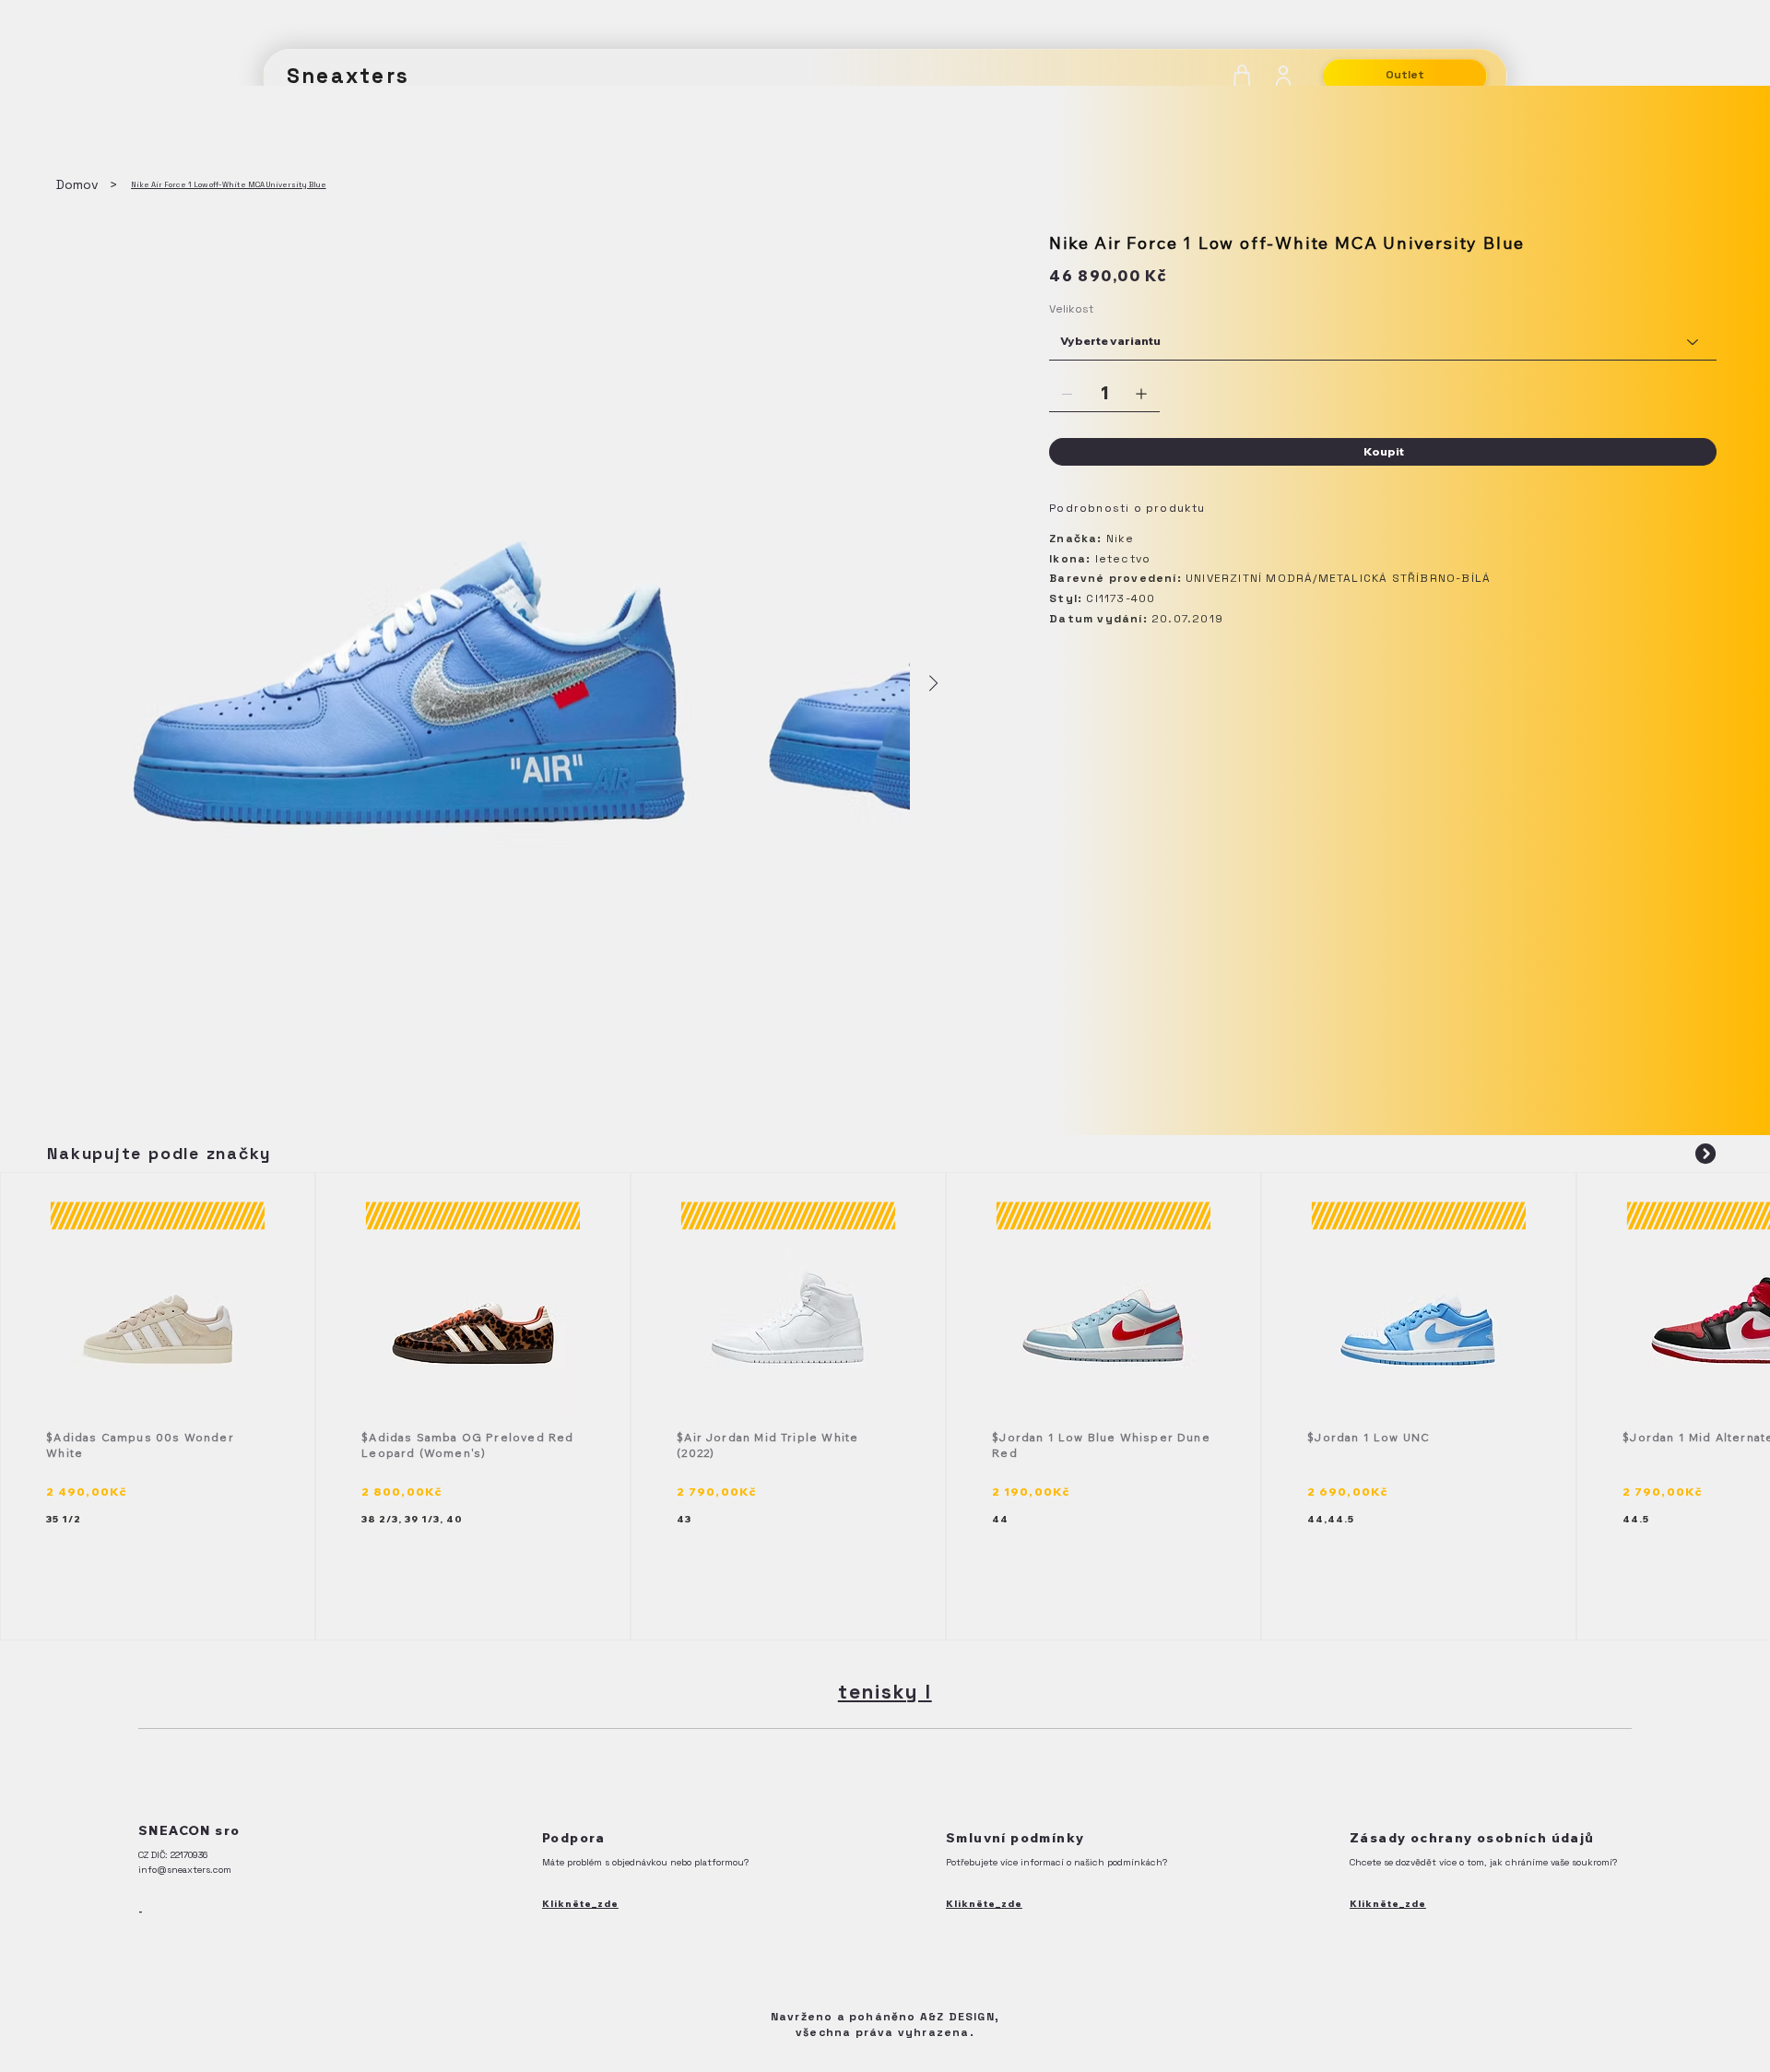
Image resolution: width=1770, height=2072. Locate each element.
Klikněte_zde (580, 1904)
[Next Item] (933, 684)
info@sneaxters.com (185, 1870)
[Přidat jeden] (1141, 394)
